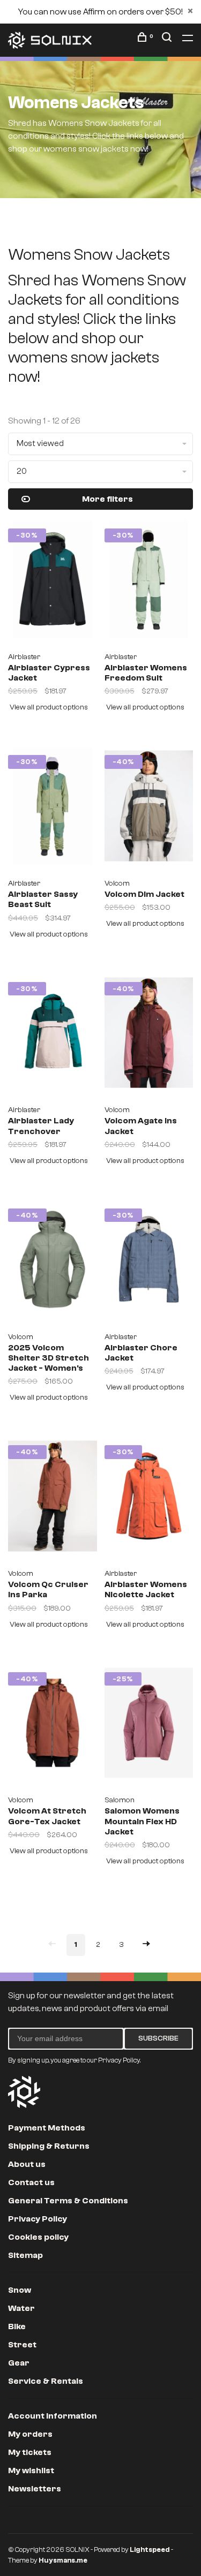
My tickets (30, 2452)
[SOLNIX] (24, 2092)
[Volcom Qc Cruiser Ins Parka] (53, 1500)
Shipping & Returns (49, 2146)
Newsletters (35, 2489)
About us (27, 2164)
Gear (19, 2363)
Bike (17, 2326)
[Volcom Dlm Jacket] (149, 810)
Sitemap (25, 2255)
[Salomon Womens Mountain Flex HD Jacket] (149, 1727)
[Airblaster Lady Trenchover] (53, 1037)
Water (21, 2308)
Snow (20, 2290)
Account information (53, 2416)
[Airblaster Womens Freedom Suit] (149, 583)
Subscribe (158, 2038)
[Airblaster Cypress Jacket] (53, 583)
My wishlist (31, 2471)
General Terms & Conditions (68, 2201)
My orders (30, 2434)
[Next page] (146, 1945)
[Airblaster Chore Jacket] (149, 1263)
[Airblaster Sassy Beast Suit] (53, 810)
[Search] (168, 39)
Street (22, 2345)
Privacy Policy (38, 2219)
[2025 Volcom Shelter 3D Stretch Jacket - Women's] (53, 1263)
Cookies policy (38, 2237)
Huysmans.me (63, 2560)
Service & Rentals (46, 2381)
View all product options (49, 707)
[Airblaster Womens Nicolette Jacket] (149, 1500)
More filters (107, 499)
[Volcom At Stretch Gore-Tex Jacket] (53, 1727)
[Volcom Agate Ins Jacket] (149, 1037)
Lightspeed (150, 2549)
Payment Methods (47, 2128)
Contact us (31, 2182)
